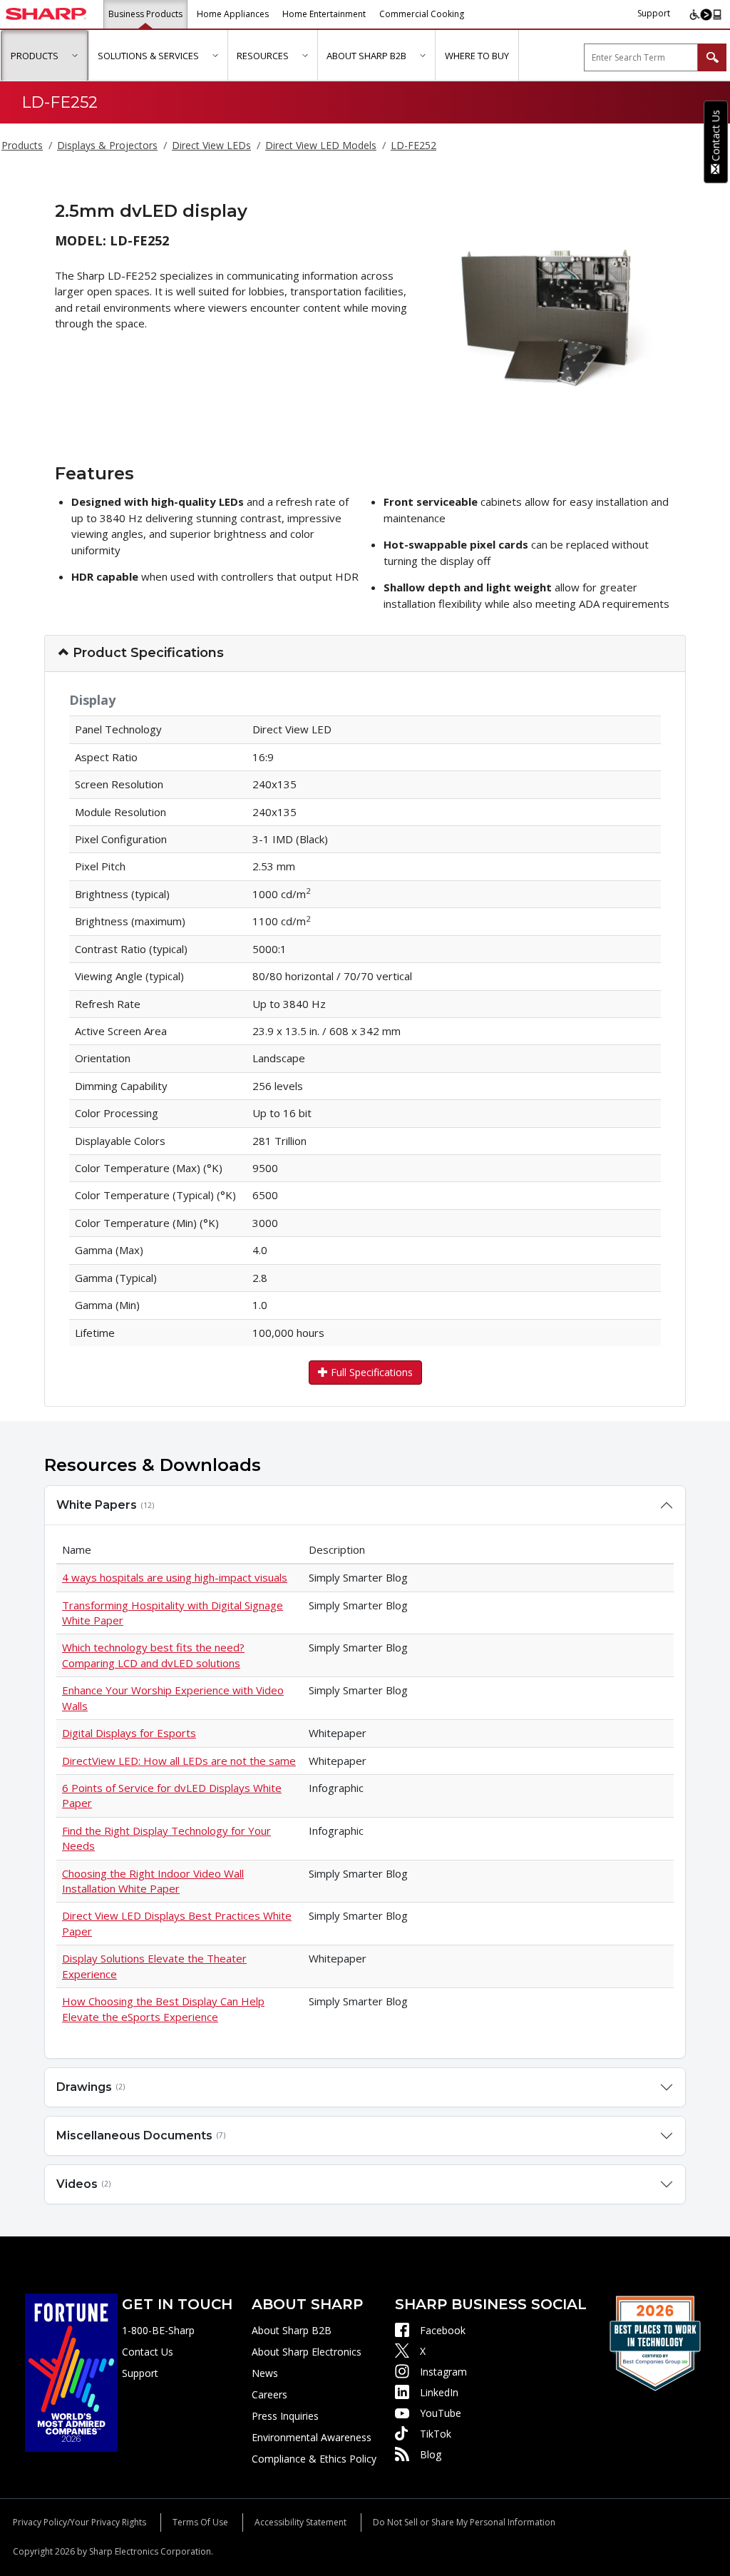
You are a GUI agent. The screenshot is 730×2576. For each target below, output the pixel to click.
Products (22, 145)
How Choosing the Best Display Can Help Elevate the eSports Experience (163, 2009)
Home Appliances (233, 14)
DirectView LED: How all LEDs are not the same (179, 1761)
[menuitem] (45, 56)
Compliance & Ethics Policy (314, 2459)
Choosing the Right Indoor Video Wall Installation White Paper (153, 1881)
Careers (269, 2394)
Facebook (443, 2330)
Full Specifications (370, 1372)
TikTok (436, 2434)
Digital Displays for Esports (129, 1733)
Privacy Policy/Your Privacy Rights (79, 2522)
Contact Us (148, 2352)
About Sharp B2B (292, 2330)
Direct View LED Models (321, 145)
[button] (74, 55)
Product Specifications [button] (146, 653)
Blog (431, 2454)
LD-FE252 (413, 145)
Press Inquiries (285, 2416)
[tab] (365, 654)
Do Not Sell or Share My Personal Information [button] (464, 2522)
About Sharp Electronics (307, 2352)
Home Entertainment (324, 14)
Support (654, 13)
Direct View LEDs (211, 145)
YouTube (441, 2413)
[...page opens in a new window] (71, 2372)
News (265, 2373)
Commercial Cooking (422, 14)
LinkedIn (439, 2392)
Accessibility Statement (300, 2522)
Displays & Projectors (107, 145)
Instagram (443, 2372)
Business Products (145, 14)
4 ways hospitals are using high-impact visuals (175, 1577)
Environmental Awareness (312, 2437)
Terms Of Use (200, 2522)
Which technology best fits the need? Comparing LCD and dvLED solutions (153, 1655)
